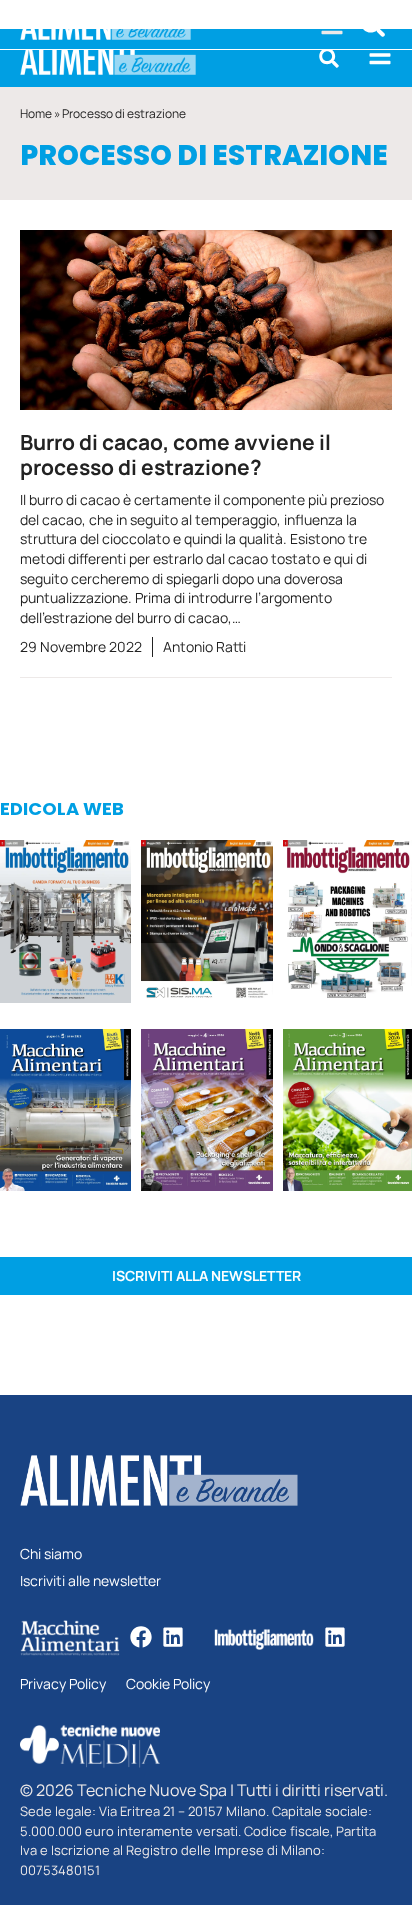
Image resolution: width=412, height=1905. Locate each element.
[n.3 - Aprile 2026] (347, 924)
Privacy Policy (63, 1684)
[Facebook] (141, 1637)
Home (36, 113)
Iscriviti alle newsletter (90, 1581)
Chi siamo (51, 1554)
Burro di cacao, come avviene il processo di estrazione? (175, 454)
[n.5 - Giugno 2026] (65, 1113)
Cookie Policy (168, 1684)
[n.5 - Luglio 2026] (65, 924)
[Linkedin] (173, 1637)
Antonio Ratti (204, 646)
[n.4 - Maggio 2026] (206, 924)
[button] (329, 58)
